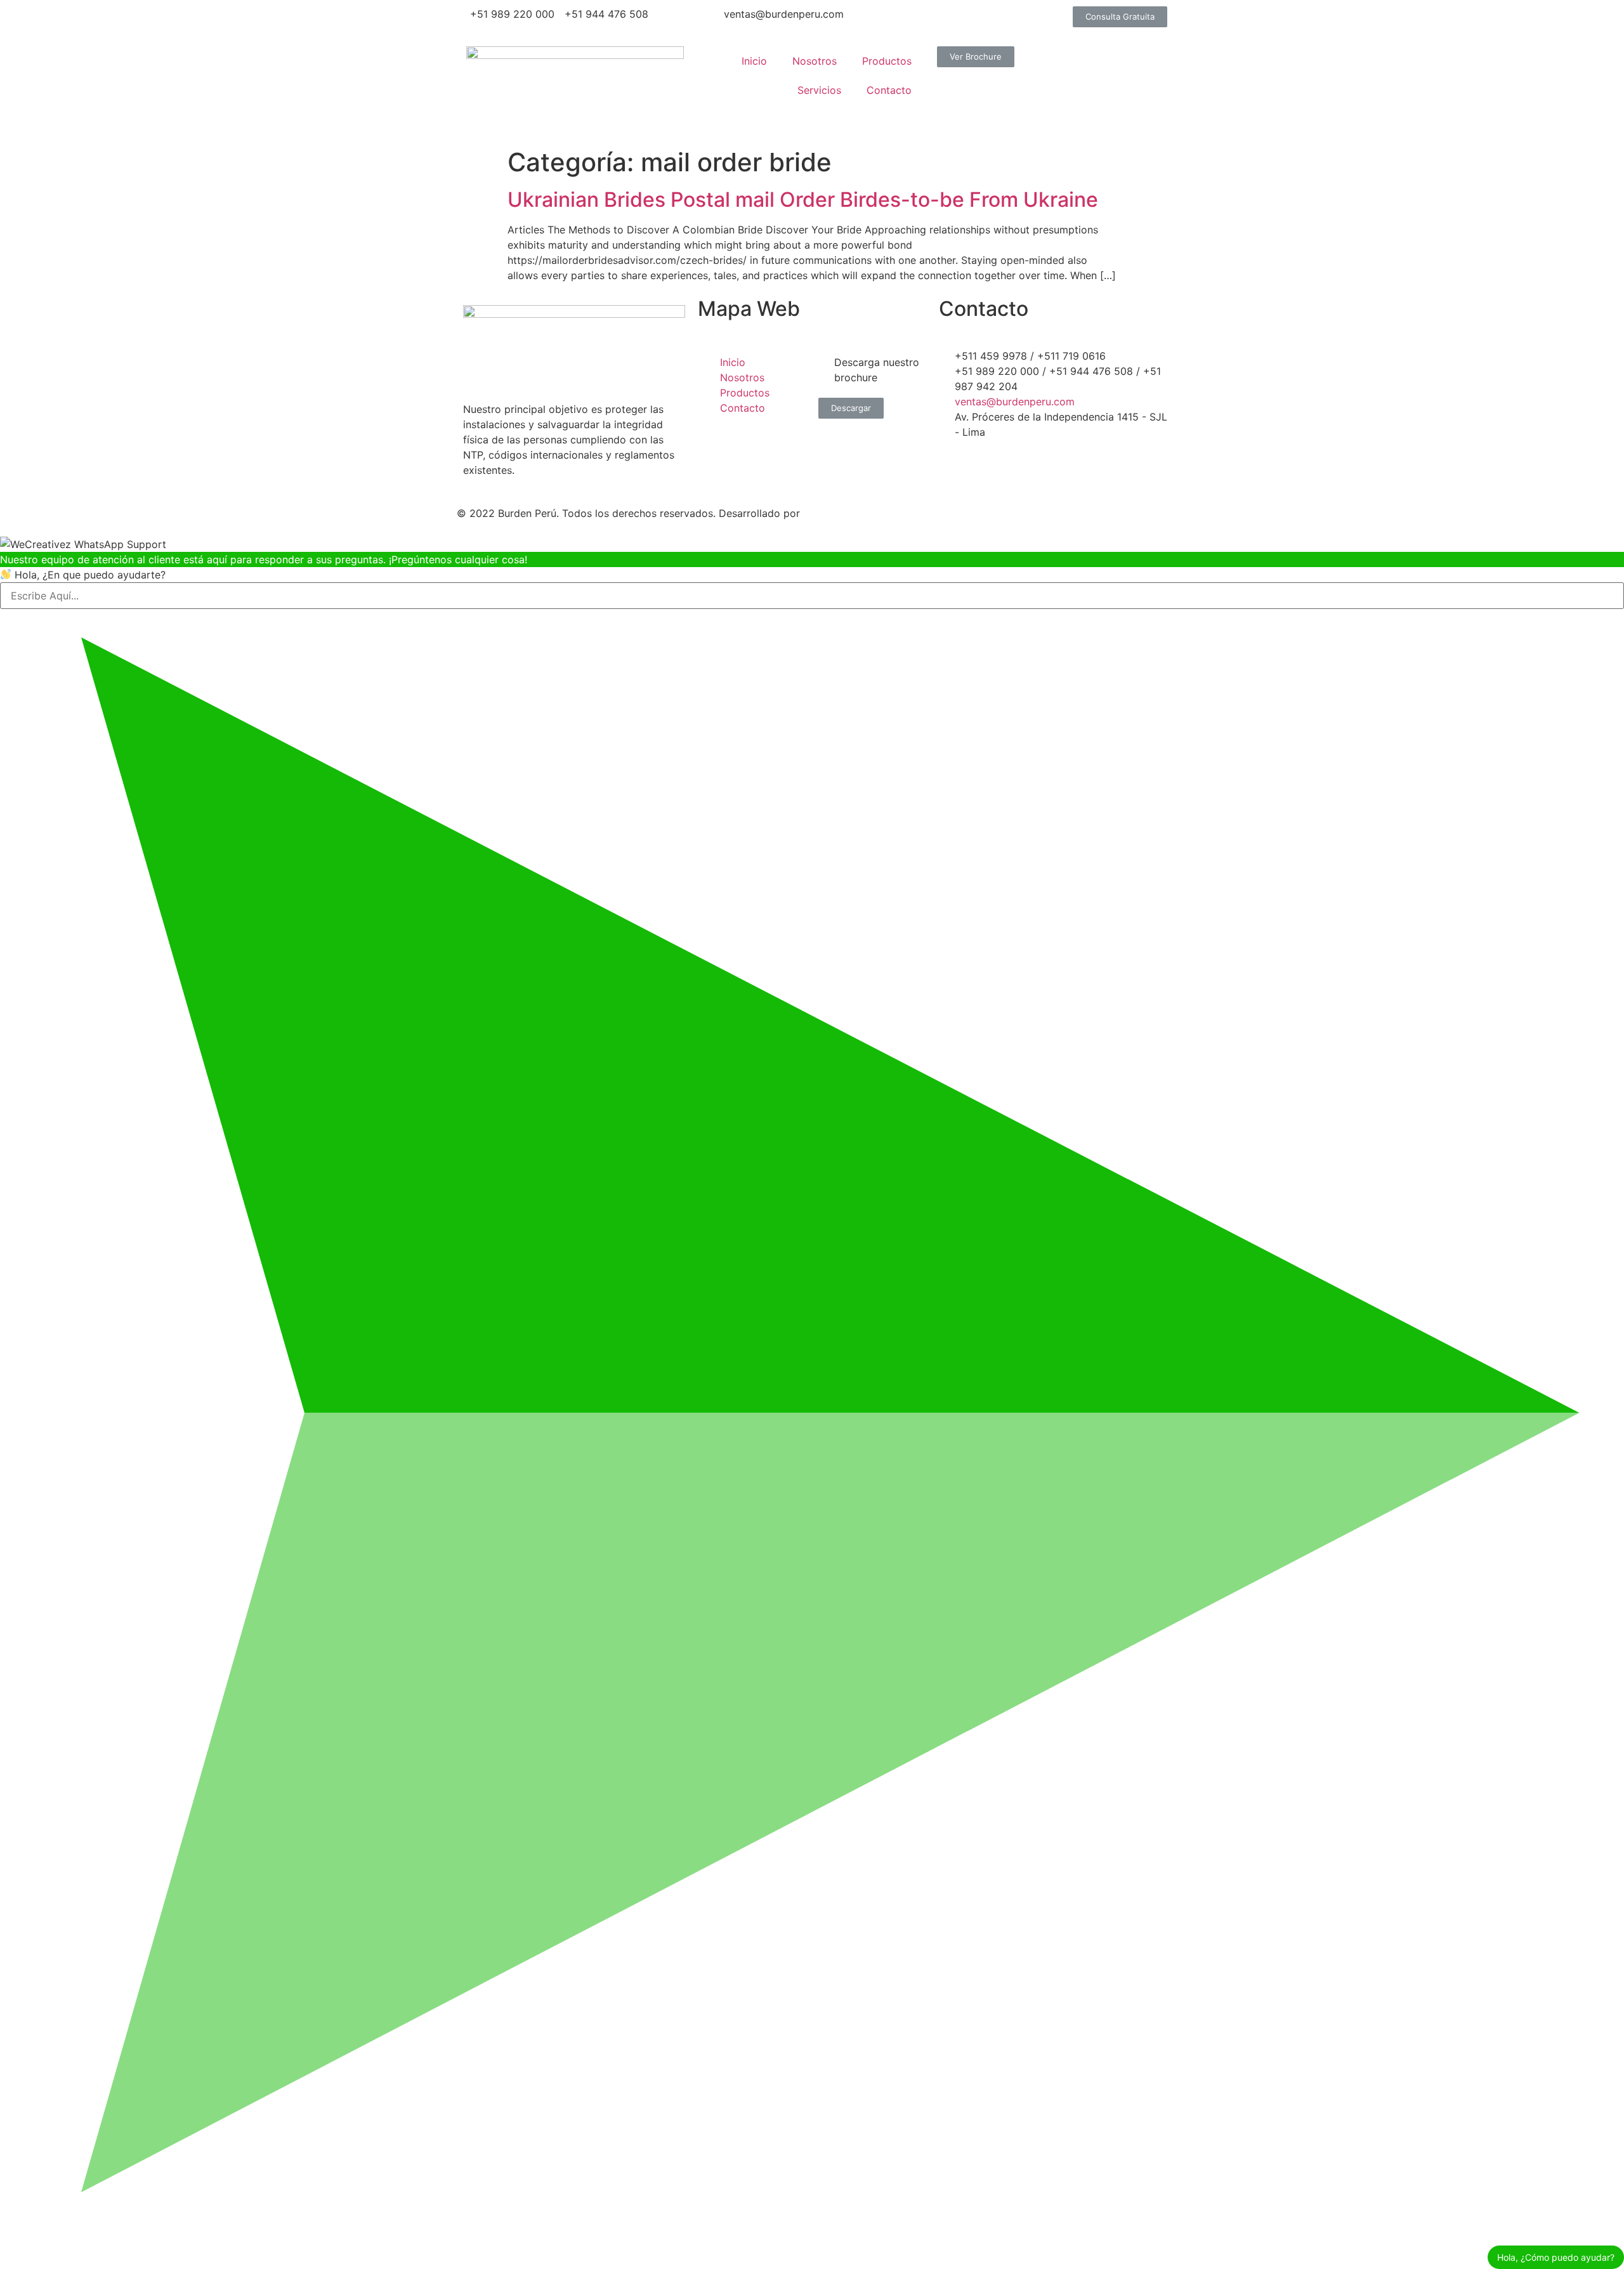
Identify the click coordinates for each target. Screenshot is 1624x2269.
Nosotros (815, 61)
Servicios (819, 90)
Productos (887, 61)
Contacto (889, 90)
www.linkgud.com (848, 513)
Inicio (754, 61)
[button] (1120, 17)
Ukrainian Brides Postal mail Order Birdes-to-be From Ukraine (803, 199)
